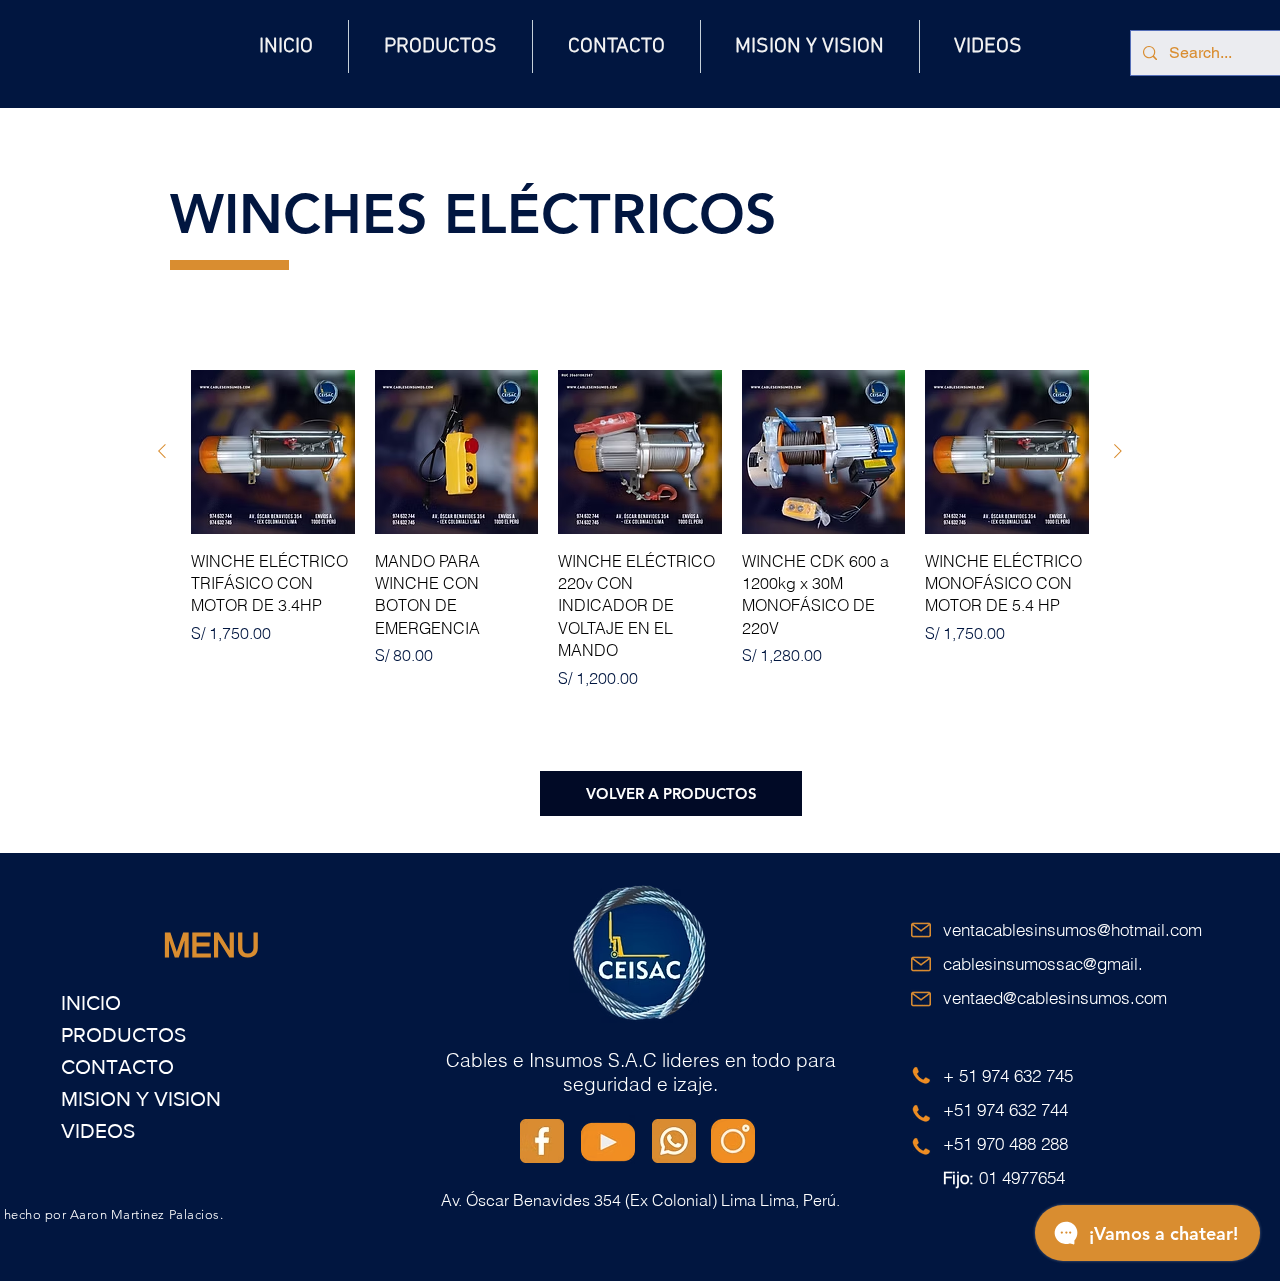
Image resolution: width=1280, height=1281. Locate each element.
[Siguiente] (1118, 451)
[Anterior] (162, 451)
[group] (640, 530)
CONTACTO (117, 1066)
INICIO (91, 1002)
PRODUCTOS (123, 1034)
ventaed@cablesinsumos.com (1055, 997)
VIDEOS (98, 1130)
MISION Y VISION (141, 1098)
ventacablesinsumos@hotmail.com (1072, 929)
